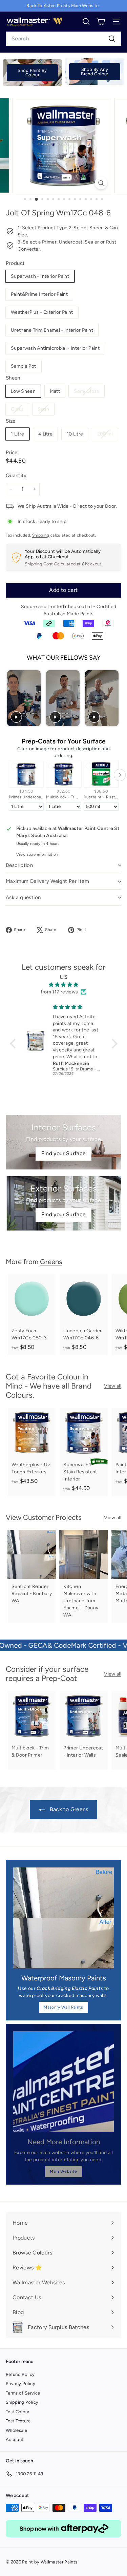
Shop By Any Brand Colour (94, 72)
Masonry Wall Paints (63, 2007)
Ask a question (23, 897)
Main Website (63, 2171)
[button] (14, 1044)
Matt (55, 391)
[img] (64, 985)
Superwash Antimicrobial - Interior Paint (55, 348)
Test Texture (18, 2421)
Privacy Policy (20, 2384)
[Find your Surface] (63, 1142)
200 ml (108, 435)
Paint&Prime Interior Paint (39, 294)
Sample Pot (24, 366)
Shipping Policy (22, 2402)
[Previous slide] (12, 698)
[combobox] (63, 39)
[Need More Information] (63, 2082)
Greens (51, 1262)
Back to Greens (68, 1809)
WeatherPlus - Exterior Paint (42, 312)
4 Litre (45, 434)
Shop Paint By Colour (32, 73)
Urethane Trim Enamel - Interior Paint (52, 330)
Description (19, 865)
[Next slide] (115, 698)
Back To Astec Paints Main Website (63, 6)
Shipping (41, 535)
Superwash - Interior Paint (40, 276)
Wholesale (16, 2430)
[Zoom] (101, 183)
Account (15, 2439)
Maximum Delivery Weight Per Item (47, 881)
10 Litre (75, 434)
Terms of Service (23, 2393)
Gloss (20, 411)
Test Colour (18, 2412)
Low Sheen (23, 391)
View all (113, 1386)
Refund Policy (20, 2374)
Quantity (16, 476)
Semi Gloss (89, 393)
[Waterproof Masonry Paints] (63, 1918)
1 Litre (17, 434)
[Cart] (101, 22)
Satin (46, 411)
